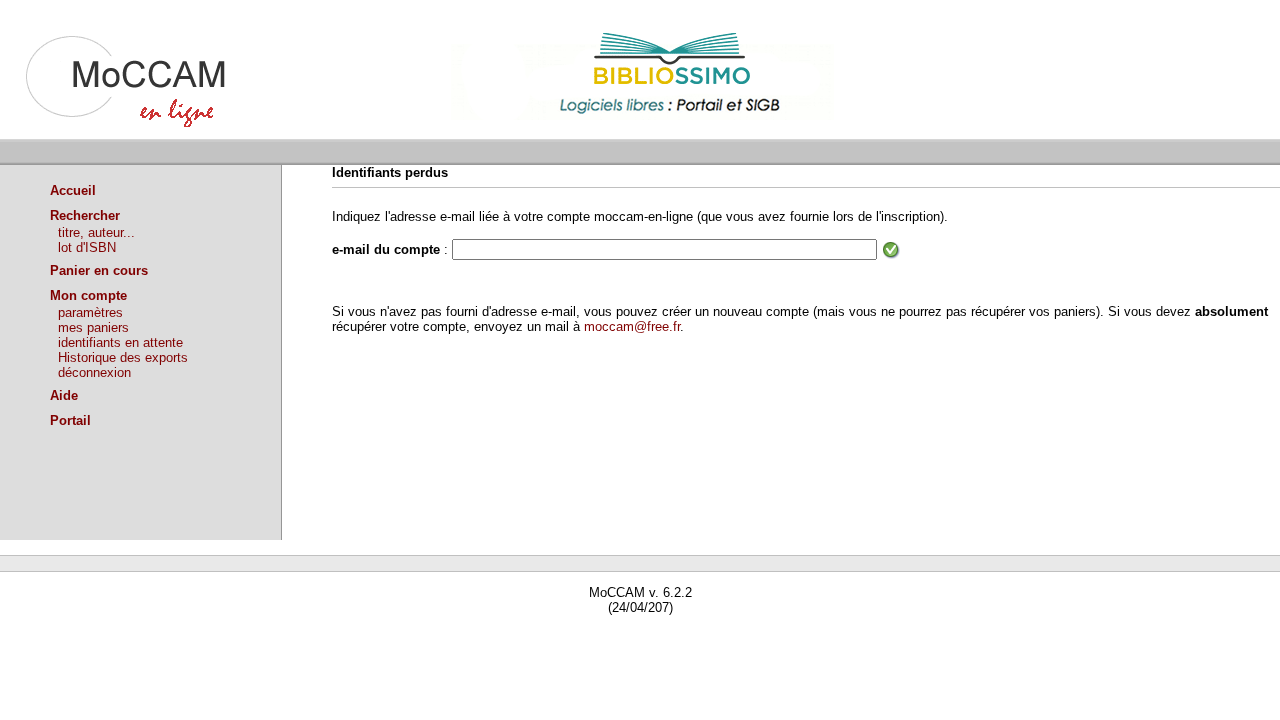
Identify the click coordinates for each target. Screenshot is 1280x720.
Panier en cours (99, 270)
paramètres (90, 312)
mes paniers (93, 327)
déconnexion (94, 372)
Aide (64, 395)
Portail (70, 420)
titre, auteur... (96, 232)
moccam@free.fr (632, 326)
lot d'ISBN (87, 247)
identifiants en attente (120, 342)
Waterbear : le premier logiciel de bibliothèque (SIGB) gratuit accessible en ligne (231, 636)
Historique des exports (123, 357)
